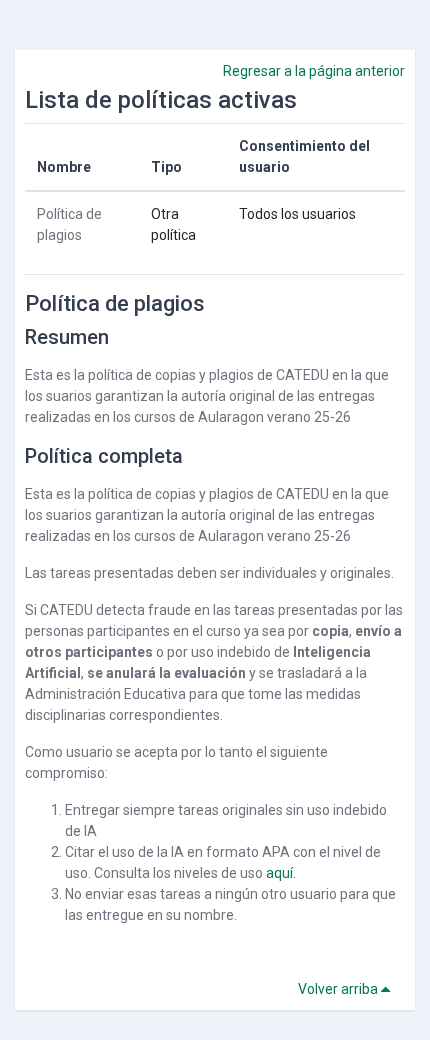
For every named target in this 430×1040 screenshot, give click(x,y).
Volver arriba (339, 989)
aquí (279, 873)
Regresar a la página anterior (314, 71)
